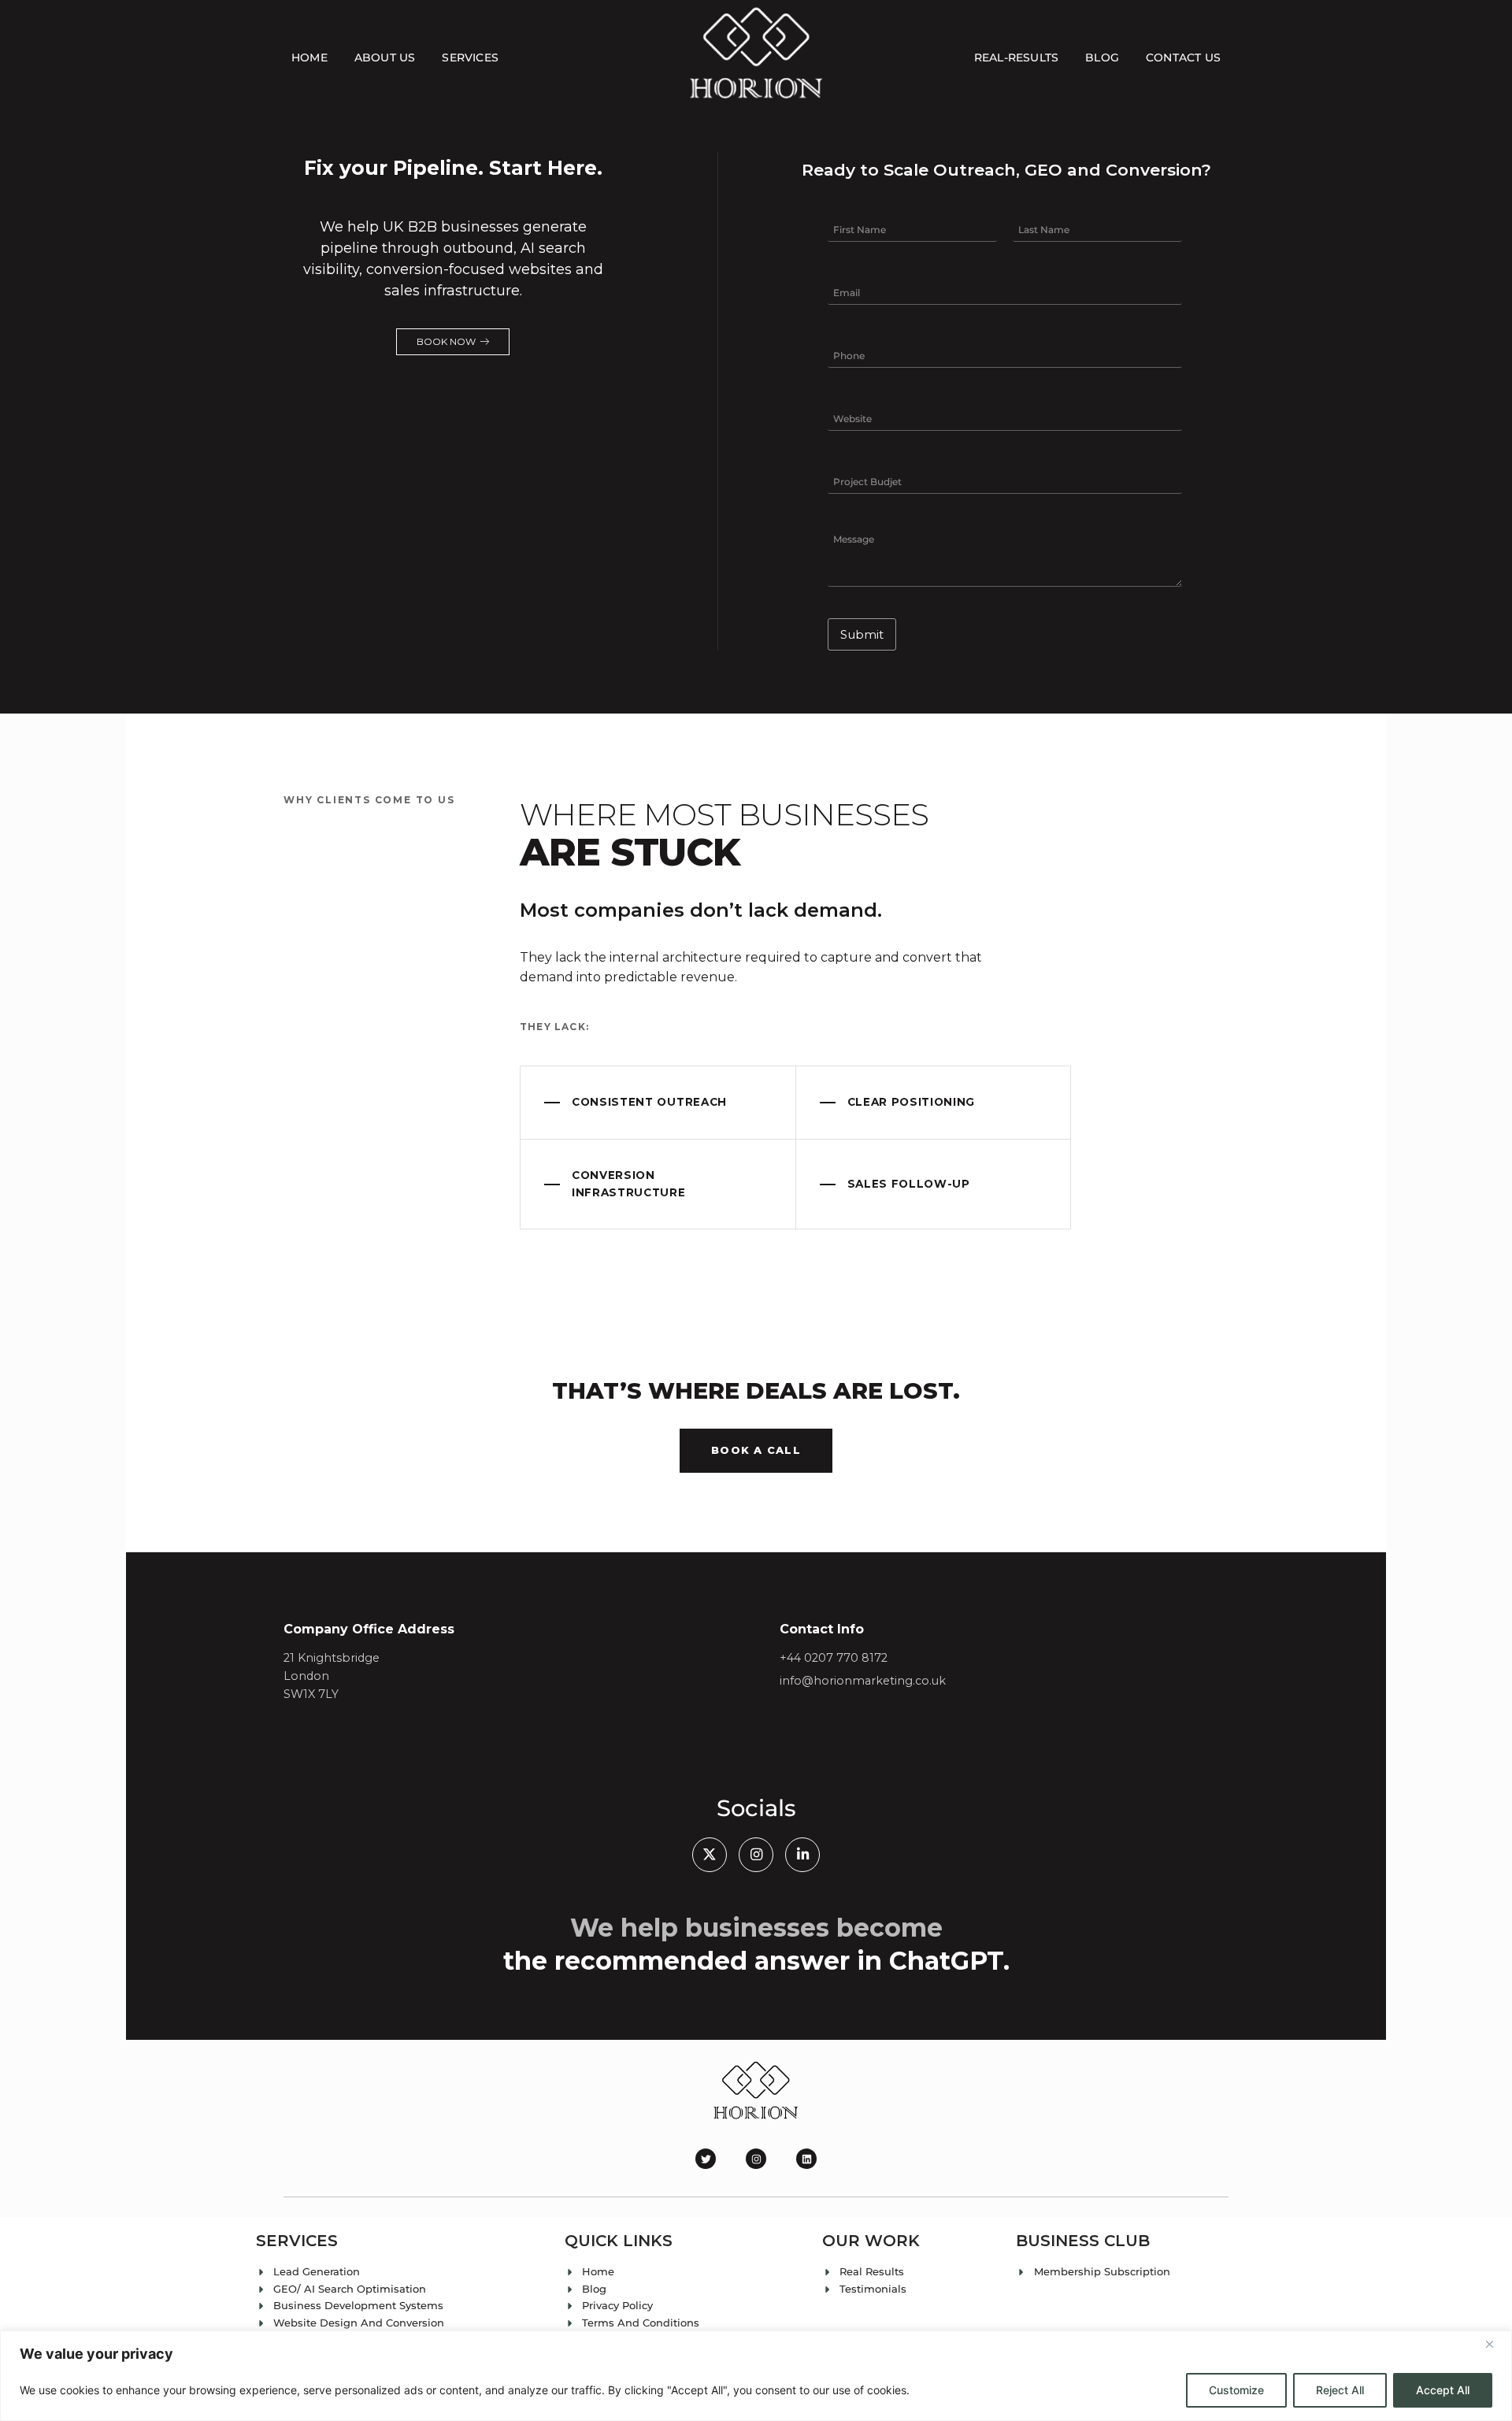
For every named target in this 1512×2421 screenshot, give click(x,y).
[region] (756, 2376)
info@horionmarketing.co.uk (863, 1681)
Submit (862, 634)
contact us (1183, 57)
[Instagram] (756, 2159)
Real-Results (1016, 57)
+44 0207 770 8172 (834, 1658)
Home (309, 57)
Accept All (1443, 2390)
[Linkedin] (806, 2159)
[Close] (1495, 2344)
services (470, 57)
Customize (1236, 2390)
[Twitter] (706, 2159)
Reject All (1340, 2390)
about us (385, 57)
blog (1102, 57)
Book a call (756, 1450)
